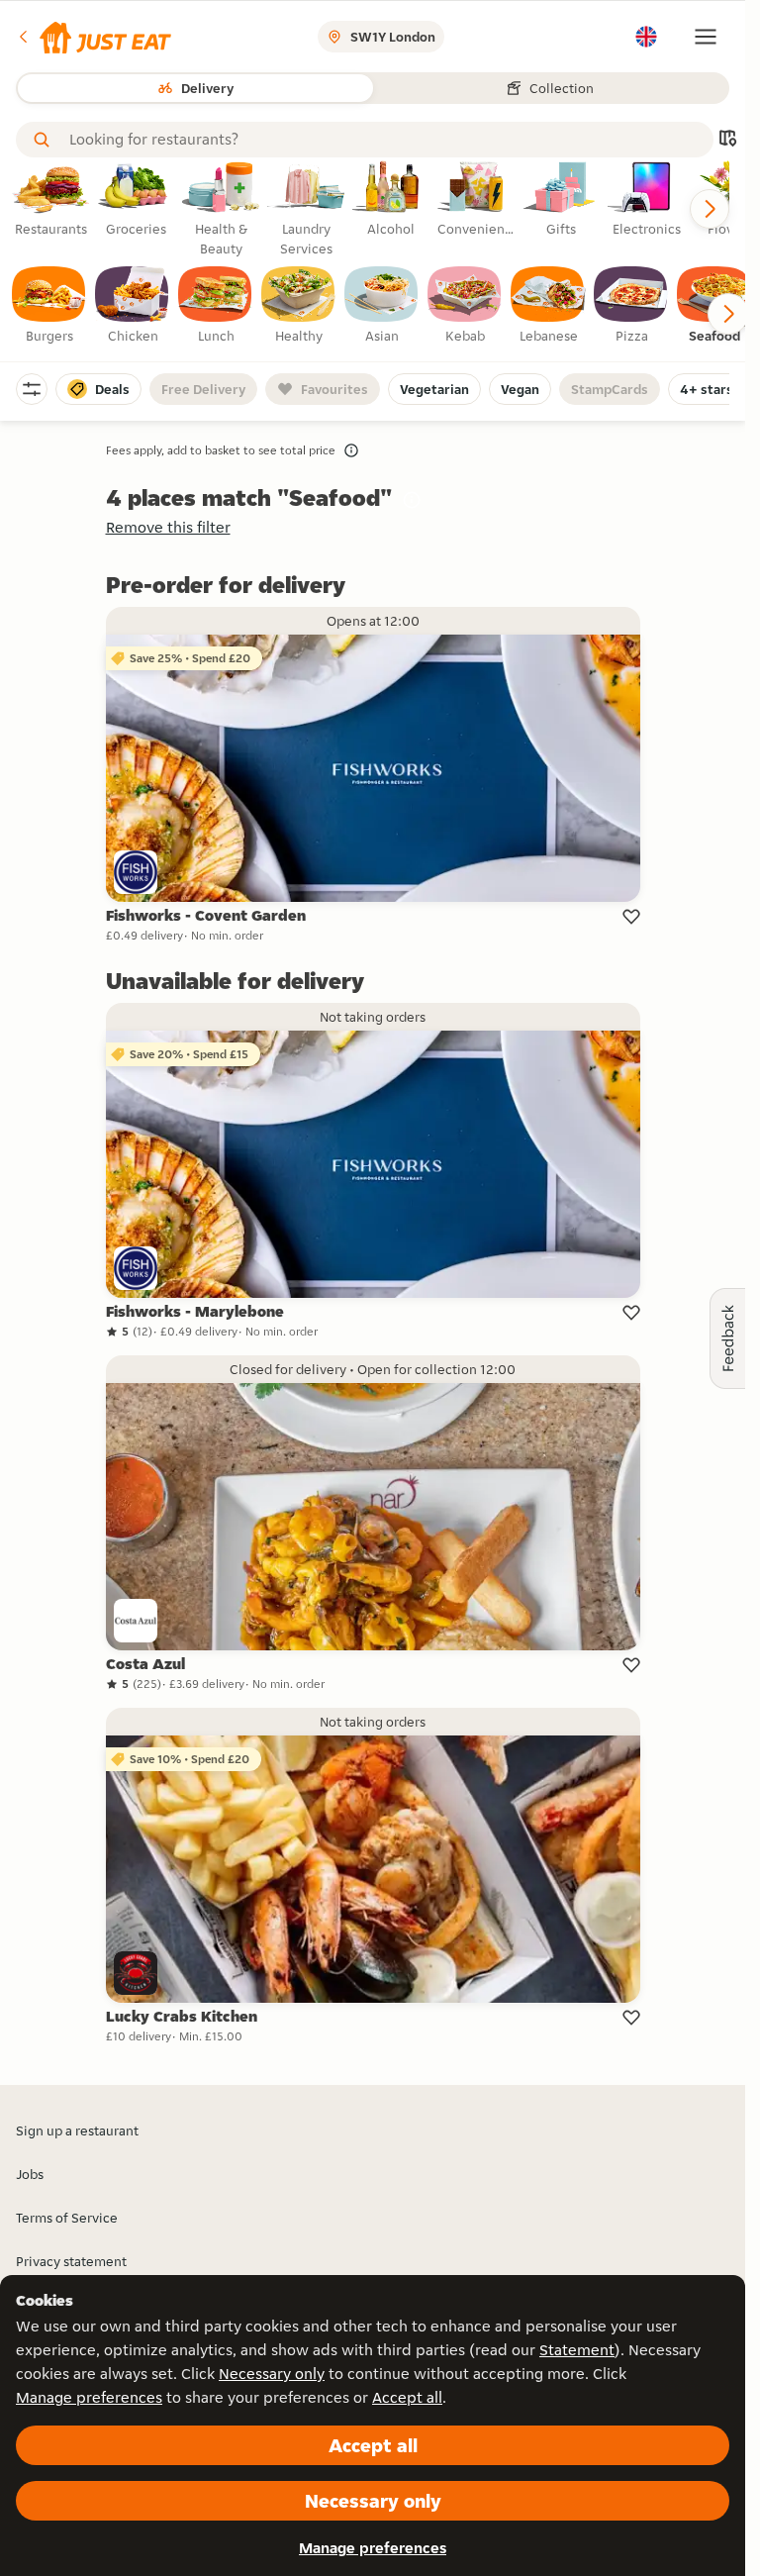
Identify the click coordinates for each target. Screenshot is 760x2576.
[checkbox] (49, 306)
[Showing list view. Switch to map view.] (727, 140)
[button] (94, 37)
